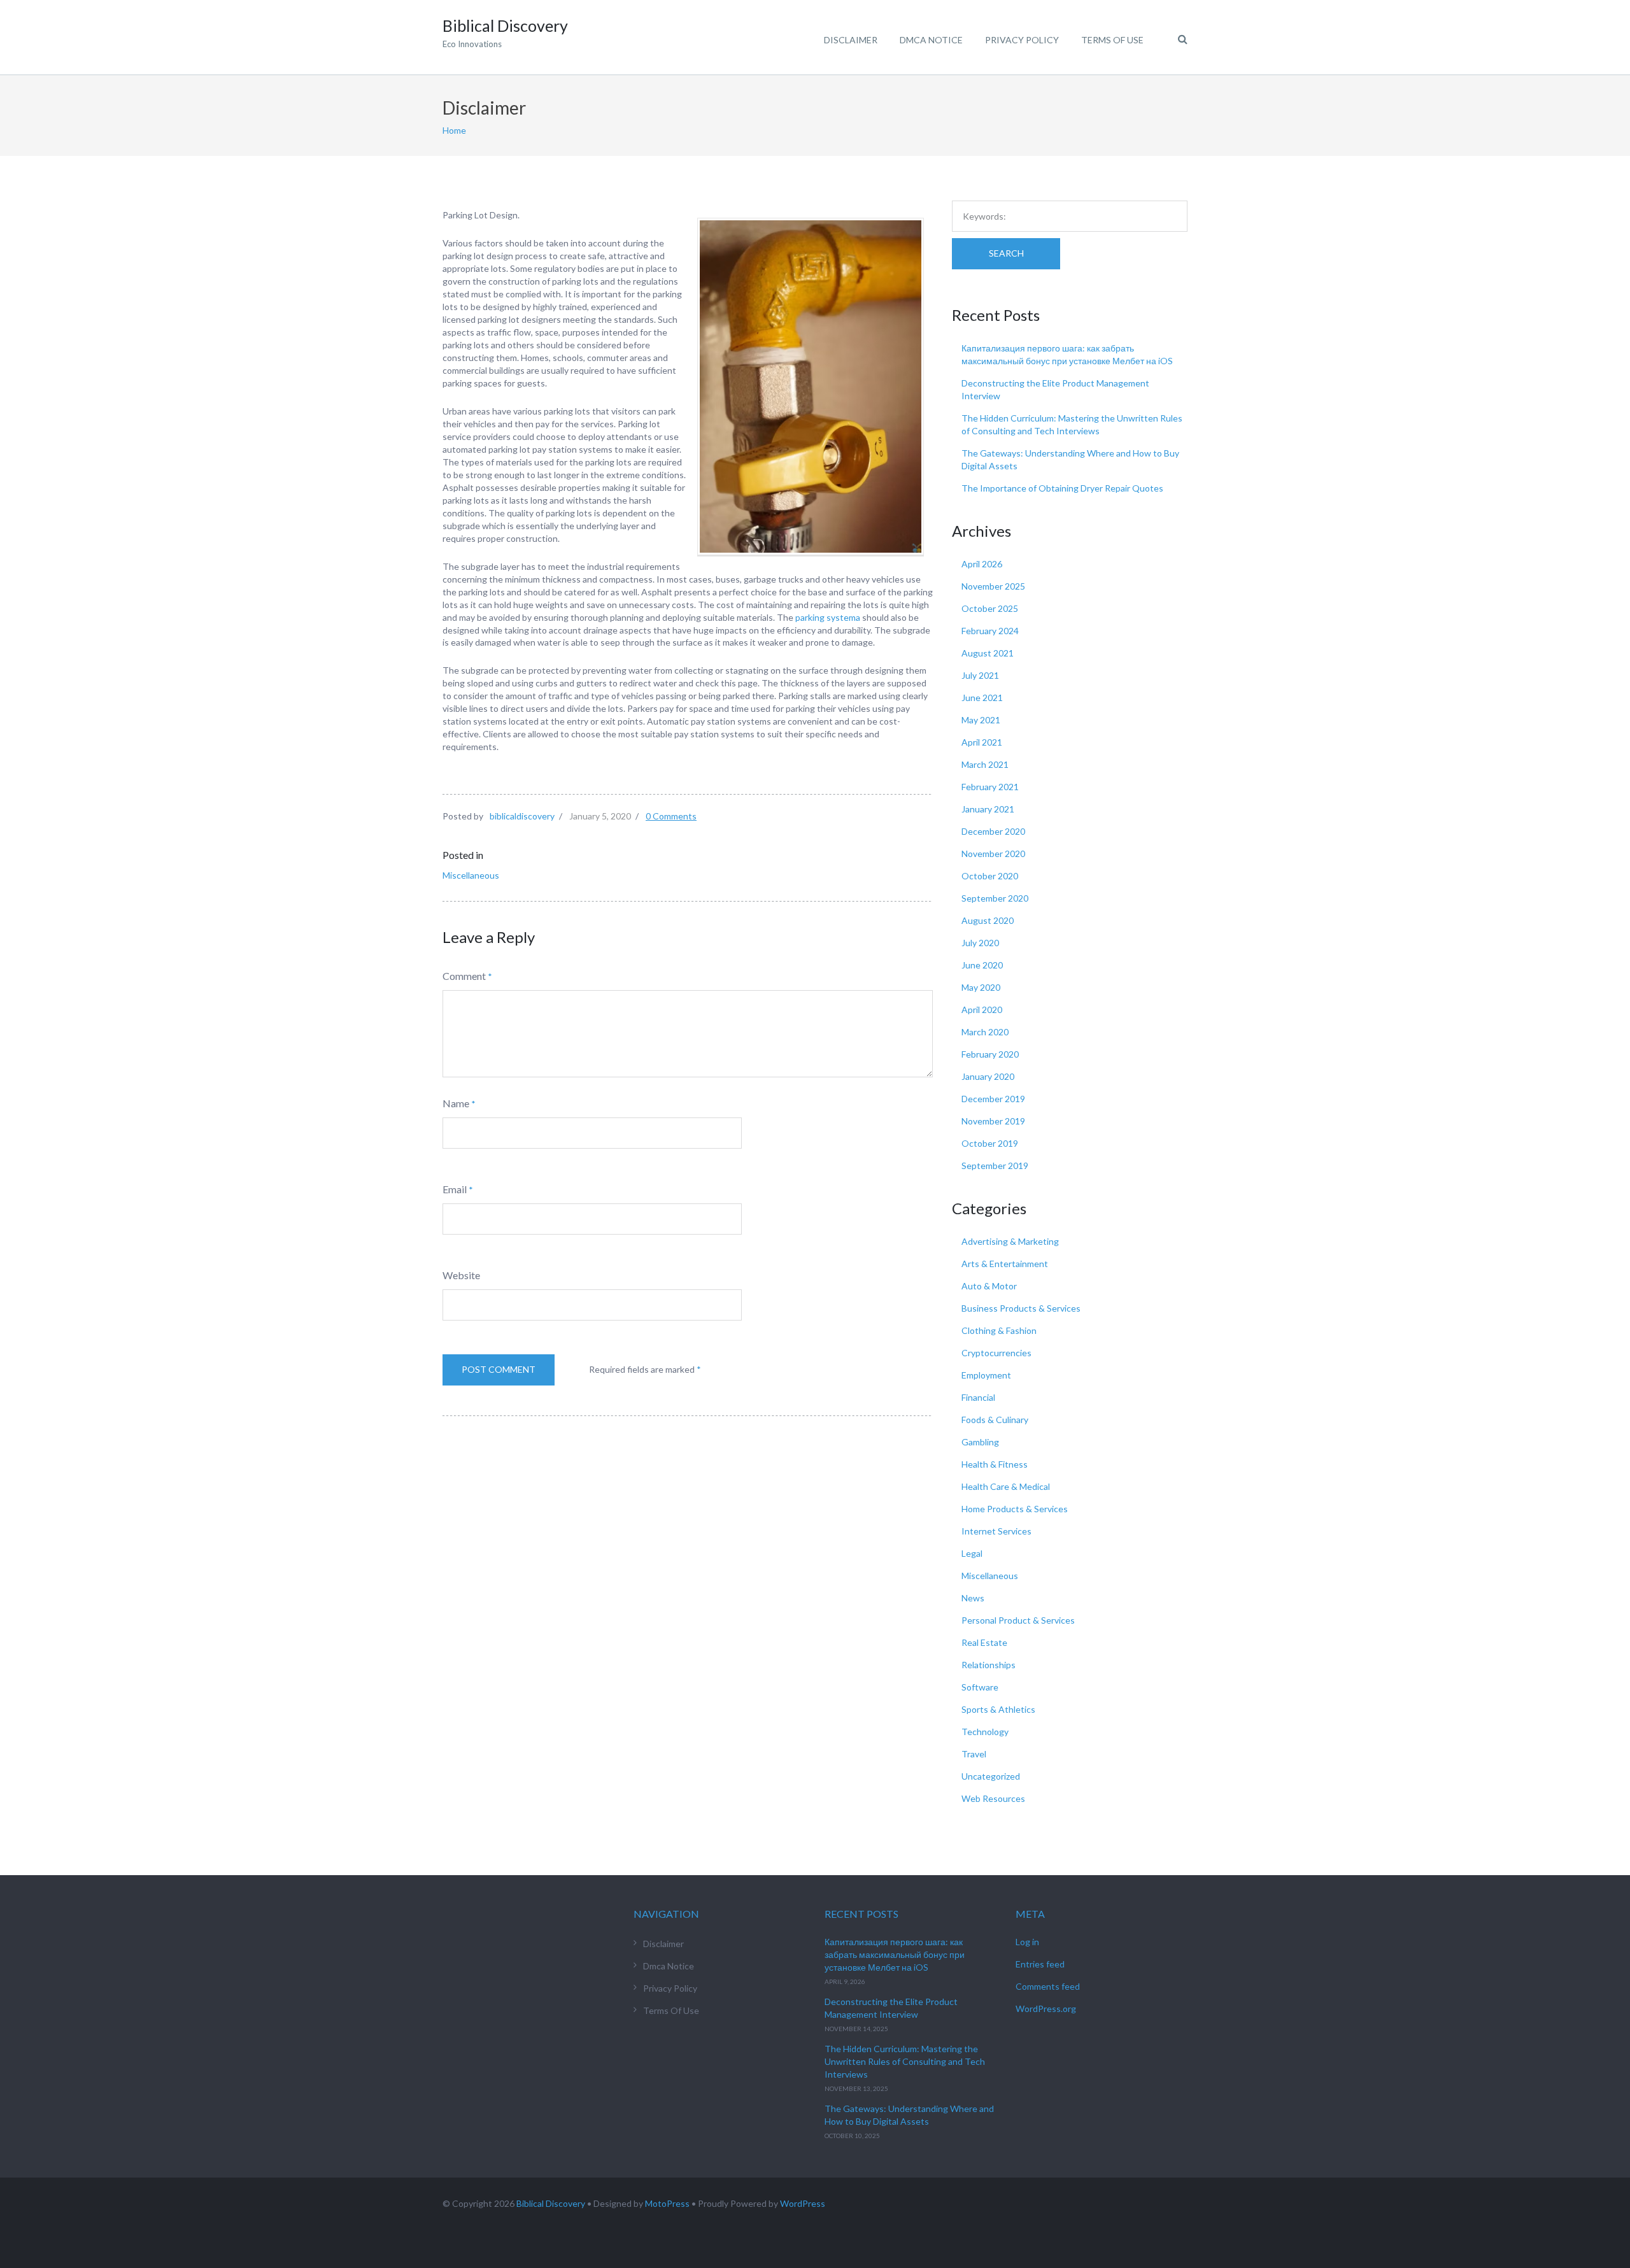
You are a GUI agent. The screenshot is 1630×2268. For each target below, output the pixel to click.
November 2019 (993, 1121)
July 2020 (980, 943)
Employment (986, 1375)
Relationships (989, 1665)
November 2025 (993, 586)
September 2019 (995, 1166)
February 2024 (990, 631)
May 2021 (981, 720)
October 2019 (990, 1143)
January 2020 (988, 1076)
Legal (972, 1553)
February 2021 (990, 787)
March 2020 (985, 1032)
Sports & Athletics (998, 1709)
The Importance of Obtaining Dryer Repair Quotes (1062, 488)
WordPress (803, 2203)
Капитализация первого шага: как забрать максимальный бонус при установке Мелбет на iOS (895, 1954)
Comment (464, 976)
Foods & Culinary (995, 1420)
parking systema (828, 617)
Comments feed (1048, 1986)
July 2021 (980, 675)
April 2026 (982, 564)
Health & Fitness (995, 1464)
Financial (978, 1397)
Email (455, 1189)
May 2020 (981, 987)
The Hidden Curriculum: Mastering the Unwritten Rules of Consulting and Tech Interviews (905, 2061)
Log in (1027, 1942)
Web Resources (993, 1798)
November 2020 (993, 854)
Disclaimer (851, 40)
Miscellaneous (471, 875)
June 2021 (982, 698)
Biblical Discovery (551, 2203)
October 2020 (990, 876)
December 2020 (993, 831)
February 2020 (990, 1054)
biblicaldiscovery (522, 816)
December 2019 (993, 1099)
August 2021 (988, 653)
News (973, 1598)
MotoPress (667, 2203)
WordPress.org (1046, 2009)
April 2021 (982, 742)
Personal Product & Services (1018, 1620)
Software (980, 1687)
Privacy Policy (1022, 40)
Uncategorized (991, 1776)
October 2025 (990, 608)
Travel (974, 1754)
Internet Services (996, 1531)
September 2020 (995, 898)
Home (454, 130)
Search (1006, 253)
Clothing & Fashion (999, 1330)
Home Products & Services (1015, 1509)
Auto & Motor (989, 1286)
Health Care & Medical (1006, 1486)
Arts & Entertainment (1005, 1264)
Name (456, 1103)
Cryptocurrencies (996, 1353)
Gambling (980, 1442)
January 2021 (988, 809)
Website (461, 1275)
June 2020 (982, 965)
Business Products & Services (1021, 1308)
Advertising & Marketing (1010, 1241)
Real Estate (984, 1642)
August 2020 (988, 920)
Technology (985, 1732)
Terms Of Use (1112, 40)
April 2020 (982, 1010)
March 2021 (985, 764)
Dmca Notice (931, 40)
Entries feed (1040, 1964)
